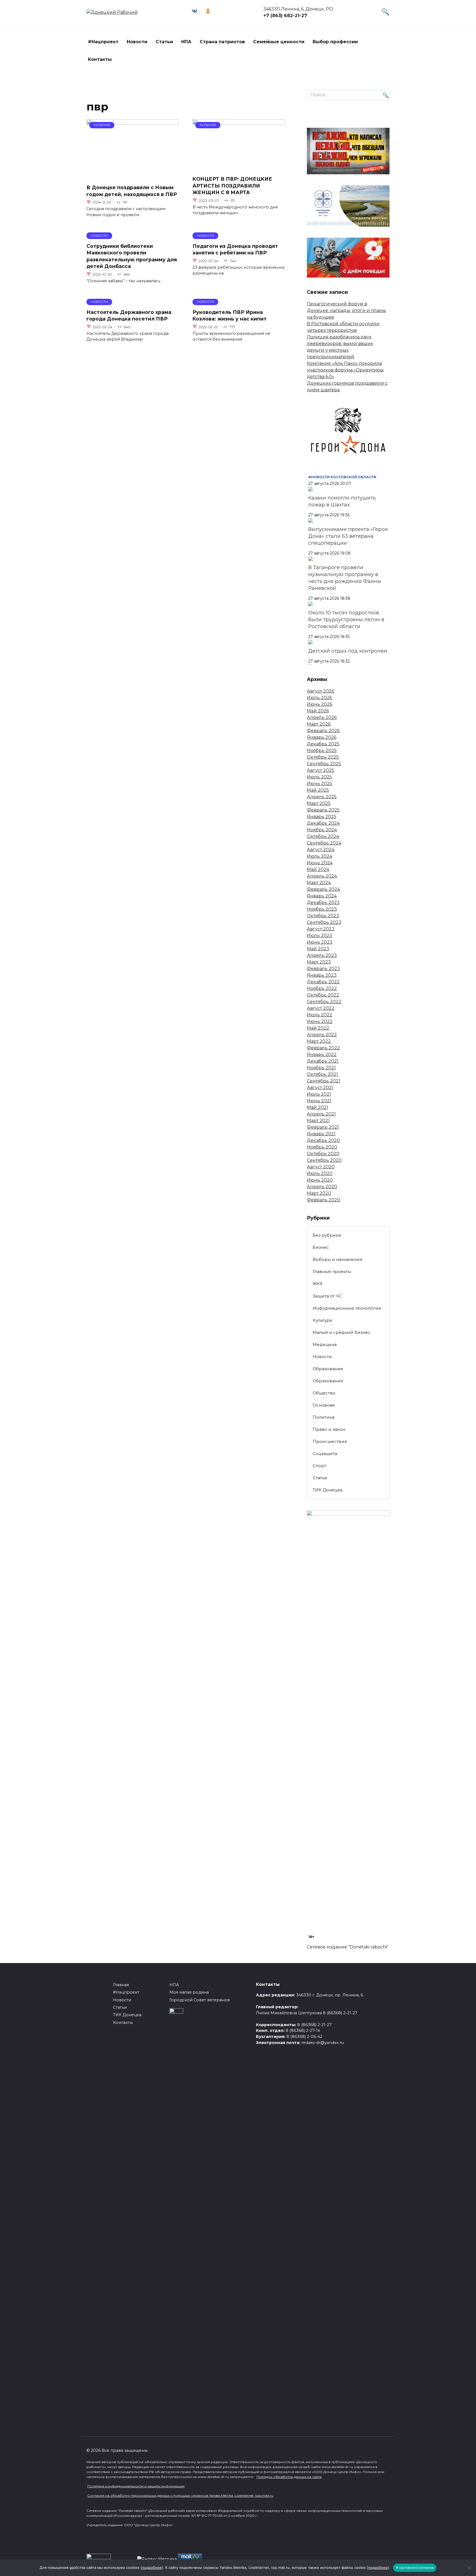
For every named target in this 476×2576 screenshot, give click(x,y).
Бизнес (321, 1247)
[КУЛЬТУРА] (133, 176)
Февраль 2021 (323, 1127)
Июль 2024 (320, 856)
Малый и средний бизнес (342, 1332)
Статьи (164, 42)
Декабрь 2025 (323, 744)
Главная (121, 1985)
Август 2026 (321, 691)
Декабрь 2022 (323, 982)
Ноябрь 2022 (322, 988)
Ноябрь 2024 (322, 830)
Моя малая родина (189, 1992)
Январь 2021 (321, 1134)
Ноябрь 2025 (322, 750)
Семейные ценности (279, 42)
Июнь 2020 (320, 1180)
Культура (322, 1320)
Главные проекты (332, 1271)
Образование (328, 1369)
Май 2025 (318, 790)
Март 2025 (319, 803)
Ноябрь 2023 (322, 909)
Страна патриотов (222, 42)
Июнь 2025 (320, 784)
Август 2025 (321, 770)
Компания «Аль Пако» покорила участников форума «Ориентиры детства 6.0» (345, 370)
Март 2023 (319, 962)
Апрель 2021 (321, 1114)
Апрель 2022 (322, 1035)
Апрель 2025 (322, 797)
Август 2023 (321, 929)
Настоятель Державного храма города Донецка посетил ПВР (129, 316)
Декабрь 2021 (323, 1061)
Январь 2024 (322, 896)
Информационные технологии (347, 1308)
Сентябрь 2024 (324, 843)
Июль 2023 (320, 936)
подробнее (152, 2567)
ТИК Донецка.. (328, 1490)
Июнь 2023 (320, 942)
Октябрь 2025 (323, 757)
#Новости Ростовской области (342, 477)
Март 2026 (319, 724)
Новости (137, 42)
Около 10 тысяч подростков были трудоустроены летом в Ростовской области (346, 620)
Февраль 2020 (324, 1200)
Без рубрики (327, 1235)
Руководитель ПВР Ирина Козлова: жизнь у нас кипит (230, 316)
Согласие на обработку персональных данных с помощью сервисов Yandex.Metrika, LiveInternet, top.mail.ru (180, 2495)
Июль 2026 (319, 698)
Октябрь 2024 (323, 836)
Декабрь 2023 (323, 902)
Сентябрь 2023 (324, 922)
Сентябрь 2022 (324, 1002)
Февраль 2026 (323, 731)
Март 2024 (319, 883)
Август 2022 (321, 1008)
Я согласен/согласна (415, 2567)
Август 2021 (320, 1088)
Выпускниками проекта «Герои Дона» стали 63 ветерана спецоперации (348, 536)
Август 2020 (321, 1167)
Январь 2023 (322, 975)
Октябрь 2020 (323, 1154)
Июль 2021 (319, 1094)
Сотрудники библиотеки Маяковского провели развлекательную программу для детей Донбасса (132, 256)
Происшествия (330, 1441)
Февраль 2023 (323, 969)
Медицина (325, 1344)
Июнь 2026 (320, 704)
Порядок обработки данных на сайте (289, 2477)
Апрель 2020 (322, 1187)
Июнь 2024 (320, 863)
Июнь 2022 (320, 1021)
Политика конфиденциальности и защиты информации (136, 2486)
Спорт (319, 1466)
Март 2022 (319, 1041)
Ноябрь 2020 (322, 1147)
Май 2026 (318, 711)
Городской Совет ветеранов (200, 2000)
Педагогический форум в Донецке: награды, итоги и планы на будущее (346, 310)
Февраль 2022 (323, 1048)
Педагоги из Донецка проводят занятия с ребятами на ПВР (235, 249)
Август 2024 (321, 850)
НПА (186, 42)
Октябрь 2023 (323, 916)
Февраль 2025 (323, 810)
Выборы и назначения (337, 1259)
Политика (324, 1417)
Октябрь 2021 (322, 1074)
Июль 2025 (319, 777)
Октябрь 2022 (323, 995)
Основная (324, 1405)
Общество (324, 1393)
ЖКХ (318, 1284)
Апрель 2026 (322, 717)
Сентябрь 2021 (324, 1081)
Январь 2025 (322, 817)
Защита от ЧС (327, 1296)
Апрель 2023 (322, 955)
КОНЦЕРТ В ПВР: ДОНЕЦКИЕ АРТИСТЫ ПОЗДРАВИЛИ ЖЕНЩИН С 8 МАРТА (232, 186)
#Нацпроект (103, 42)
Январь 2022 (322, 1054)
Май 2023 (318, 949)
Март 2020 (319, 1193)
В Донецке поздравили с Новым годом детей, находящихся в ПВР (132, 191)
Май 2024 (318, 869)
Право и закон (329, 1429)
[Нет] (469, 2568)
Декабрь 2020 (323, 1140)
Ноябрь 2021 (321, 1068)
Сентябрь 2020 (324, 1160)
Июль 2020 (320, 1173)
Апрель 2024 (322, 876)
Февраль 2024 (323, 889)
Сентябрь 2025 (324, 764)
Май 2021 (317, 1107)
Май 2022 (318, 1028)
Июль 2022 (320, 1015)
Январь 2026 (322, 737)
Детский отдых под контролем (348, 651)
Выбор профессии (335, 42)
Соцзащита (325, 1453)
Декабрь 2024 (323, 823)
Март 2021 (318, 1121)
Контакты (100, 59)
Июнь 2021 (319, 1101)
